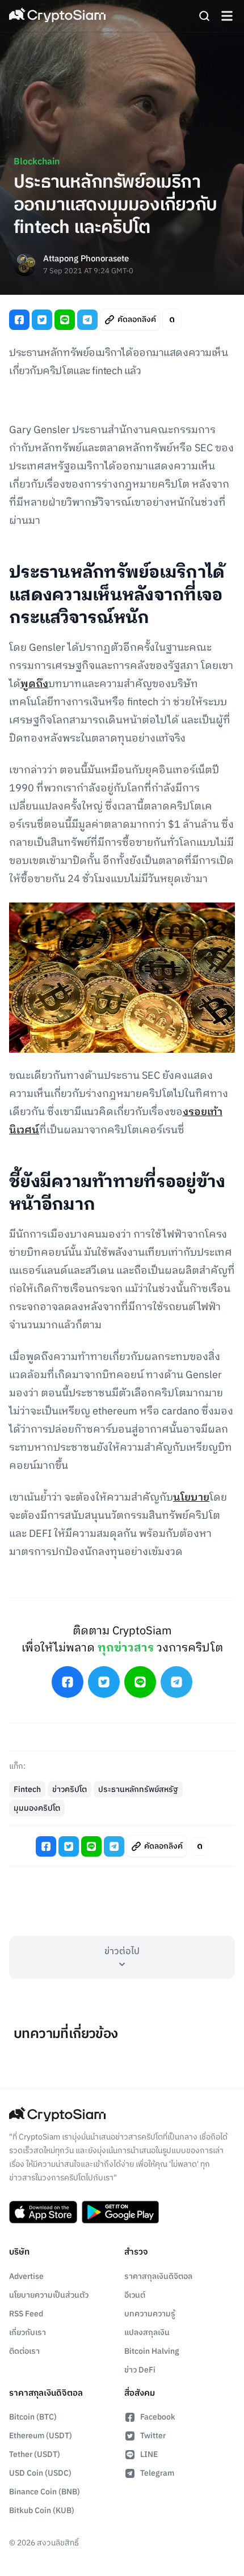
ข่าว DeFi (140, 2370)
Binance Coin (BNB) (45, 2492)
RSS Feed (26, 2314)
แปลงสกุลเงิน (147, 2333)
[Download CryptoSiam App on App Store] (43, 2212)
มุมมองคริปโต (37, 1808)
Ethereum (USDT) (41, 2436)
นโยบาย (191, 1498)
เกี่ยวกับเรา (28, 2333)
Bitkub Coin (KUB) (42, 2511)
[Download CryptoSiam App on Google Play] (120, 2212)
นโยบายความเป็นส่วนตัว (49, 2295)
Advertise (26, 2276)
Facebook (158, 2417)
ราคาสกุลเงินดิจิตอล (158, 2276)
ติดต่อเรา (24, 2351)
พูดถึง (34, 684)
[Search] (204, 16)
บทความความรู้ (150, 2314)
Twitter (153, 2436)
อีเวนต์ (135, 2295)
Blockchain (37, 162)
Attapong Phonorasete (86, 259)
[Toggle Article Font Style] (172, 319)
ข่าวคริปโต (70, 1789)
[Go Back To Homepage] (57, 16)
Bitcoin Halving (152, 2351)
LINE (149, 2454)
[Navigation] (227, 16)
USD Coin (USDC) (40, 2473)
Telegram (157, 2473)
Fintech (27, 1789)
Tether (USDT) (35, 2454)
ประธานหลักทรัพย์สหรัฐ (138, 1789)
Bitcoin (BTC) (33, 2417)
